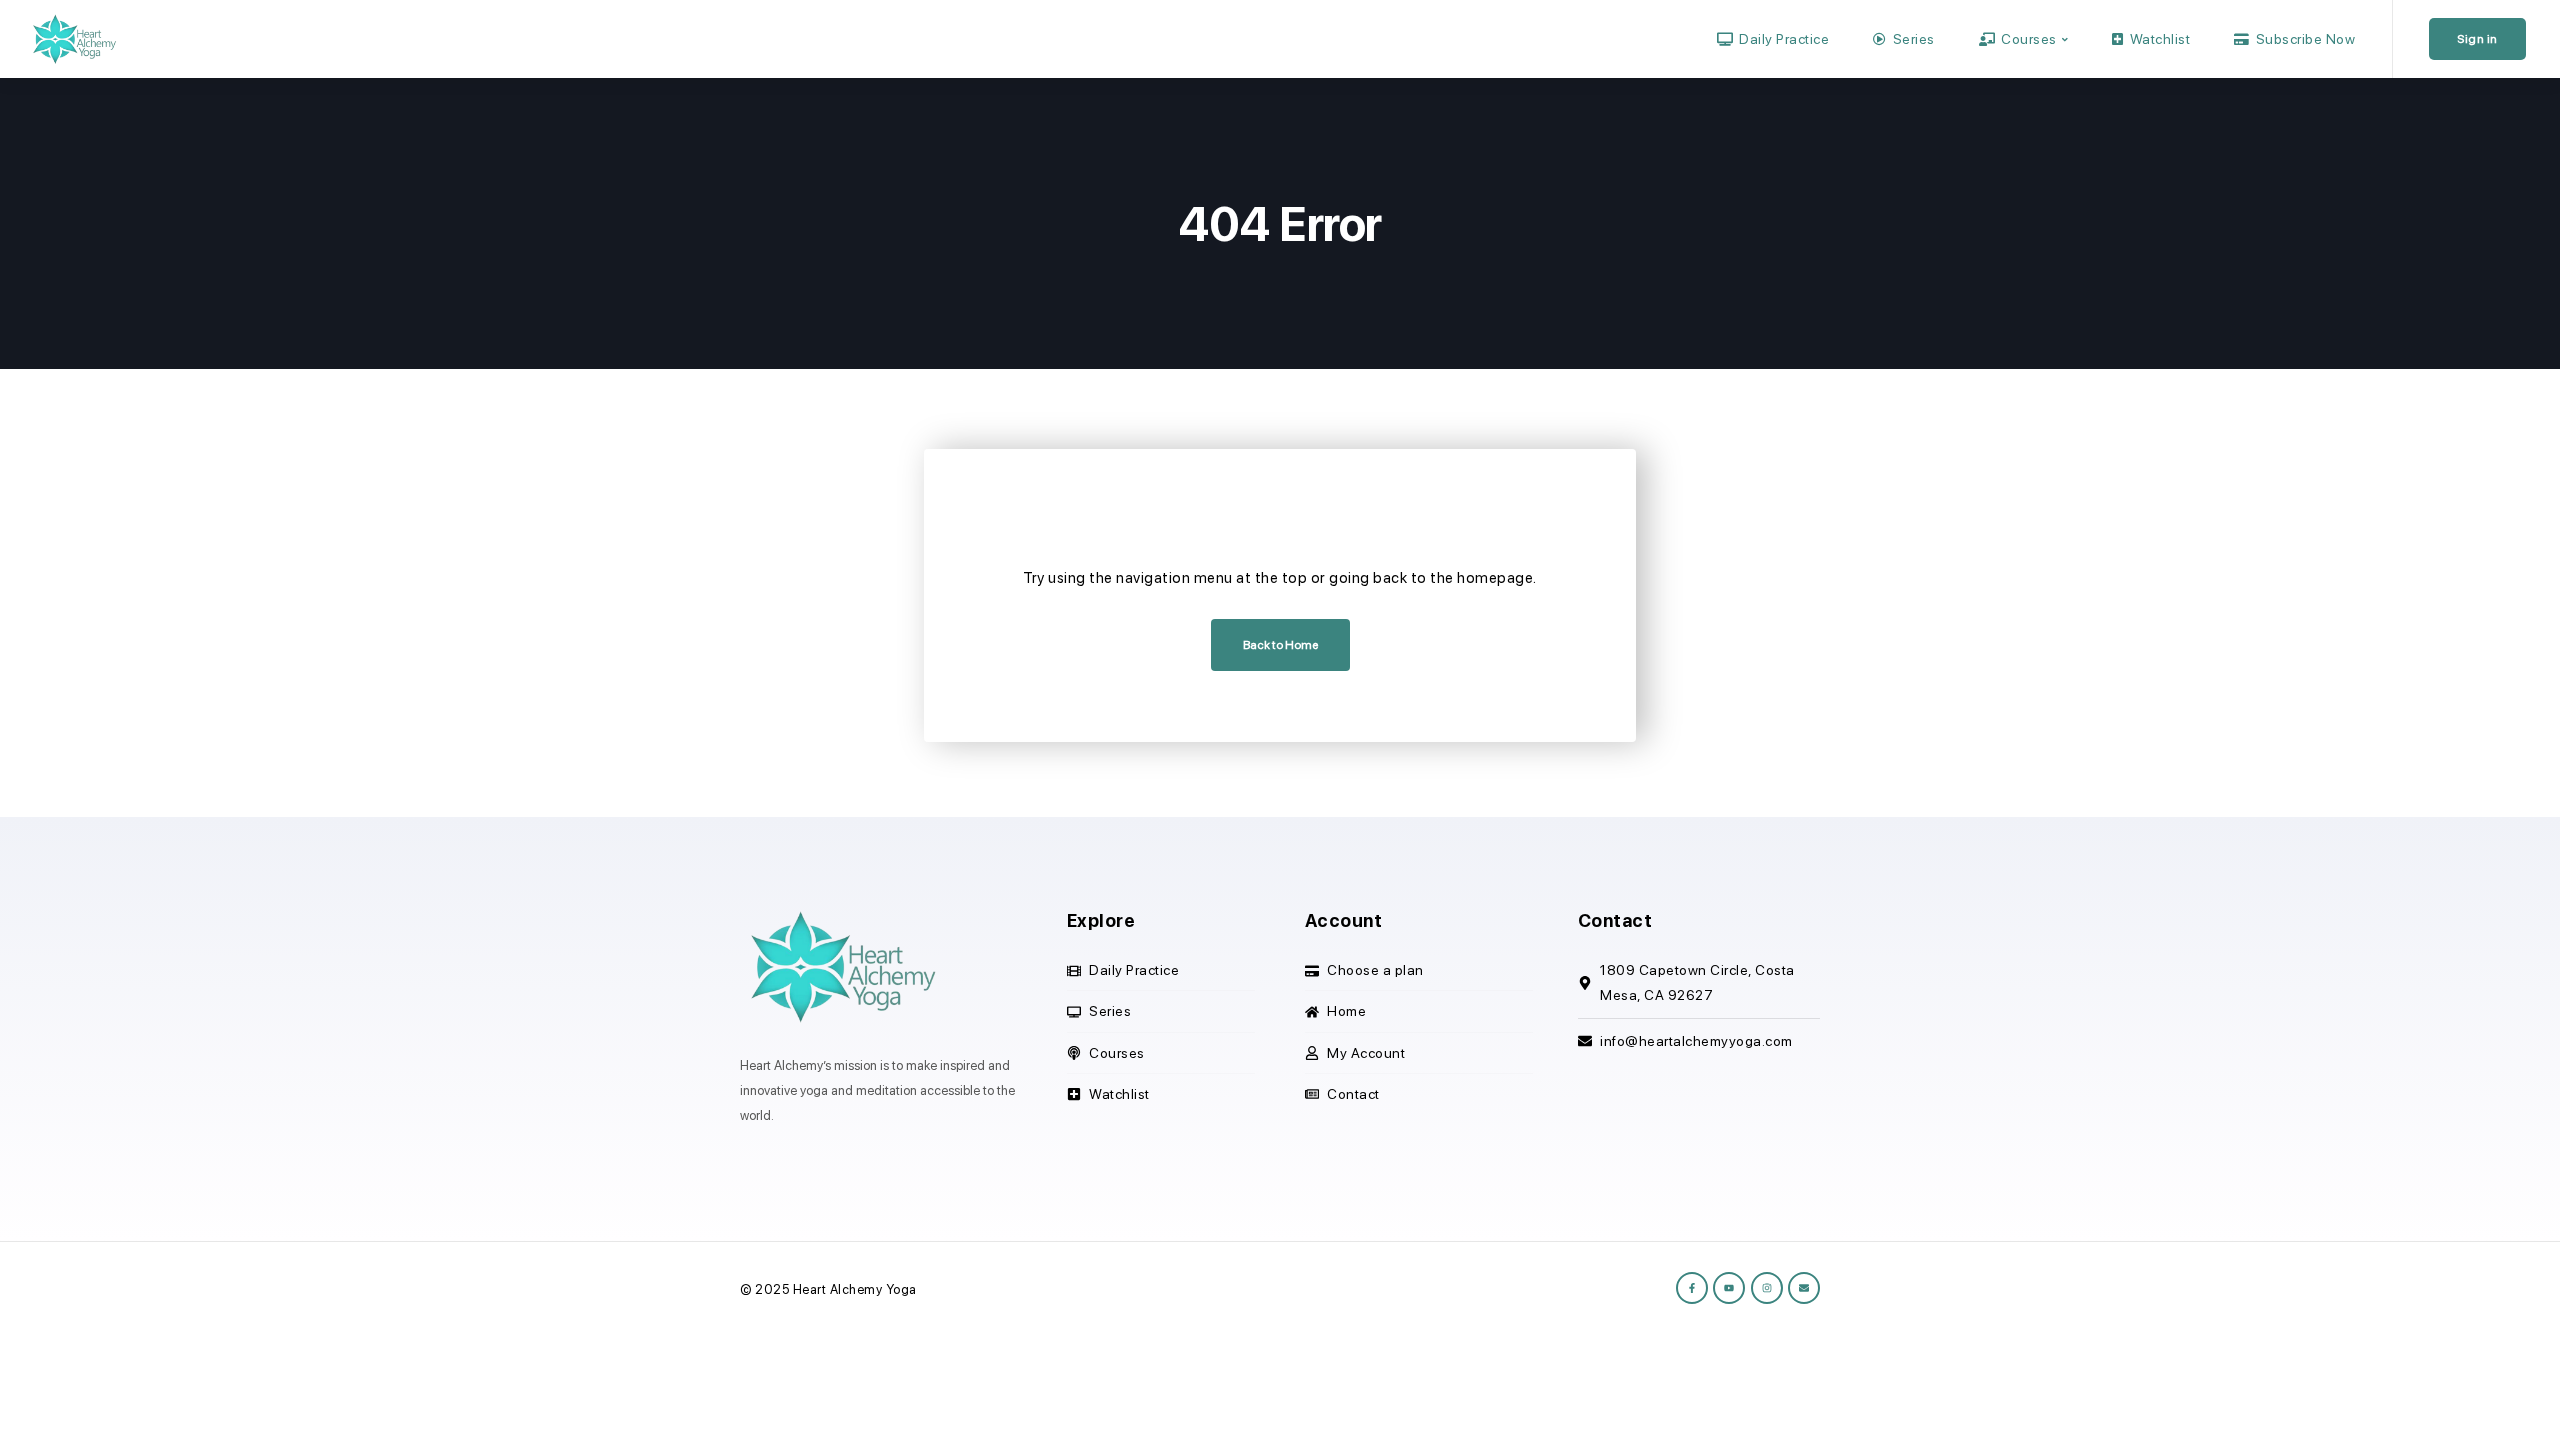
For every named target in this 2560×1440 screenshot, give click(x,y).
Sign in (2477, 39)
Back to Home (1280, 645)
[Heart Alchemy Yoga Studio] (73, 38)
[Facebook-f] (1692, 1288)
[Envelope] (1804, 1288)
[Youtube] (1729, 1288)
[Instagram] (1767, 1288)
